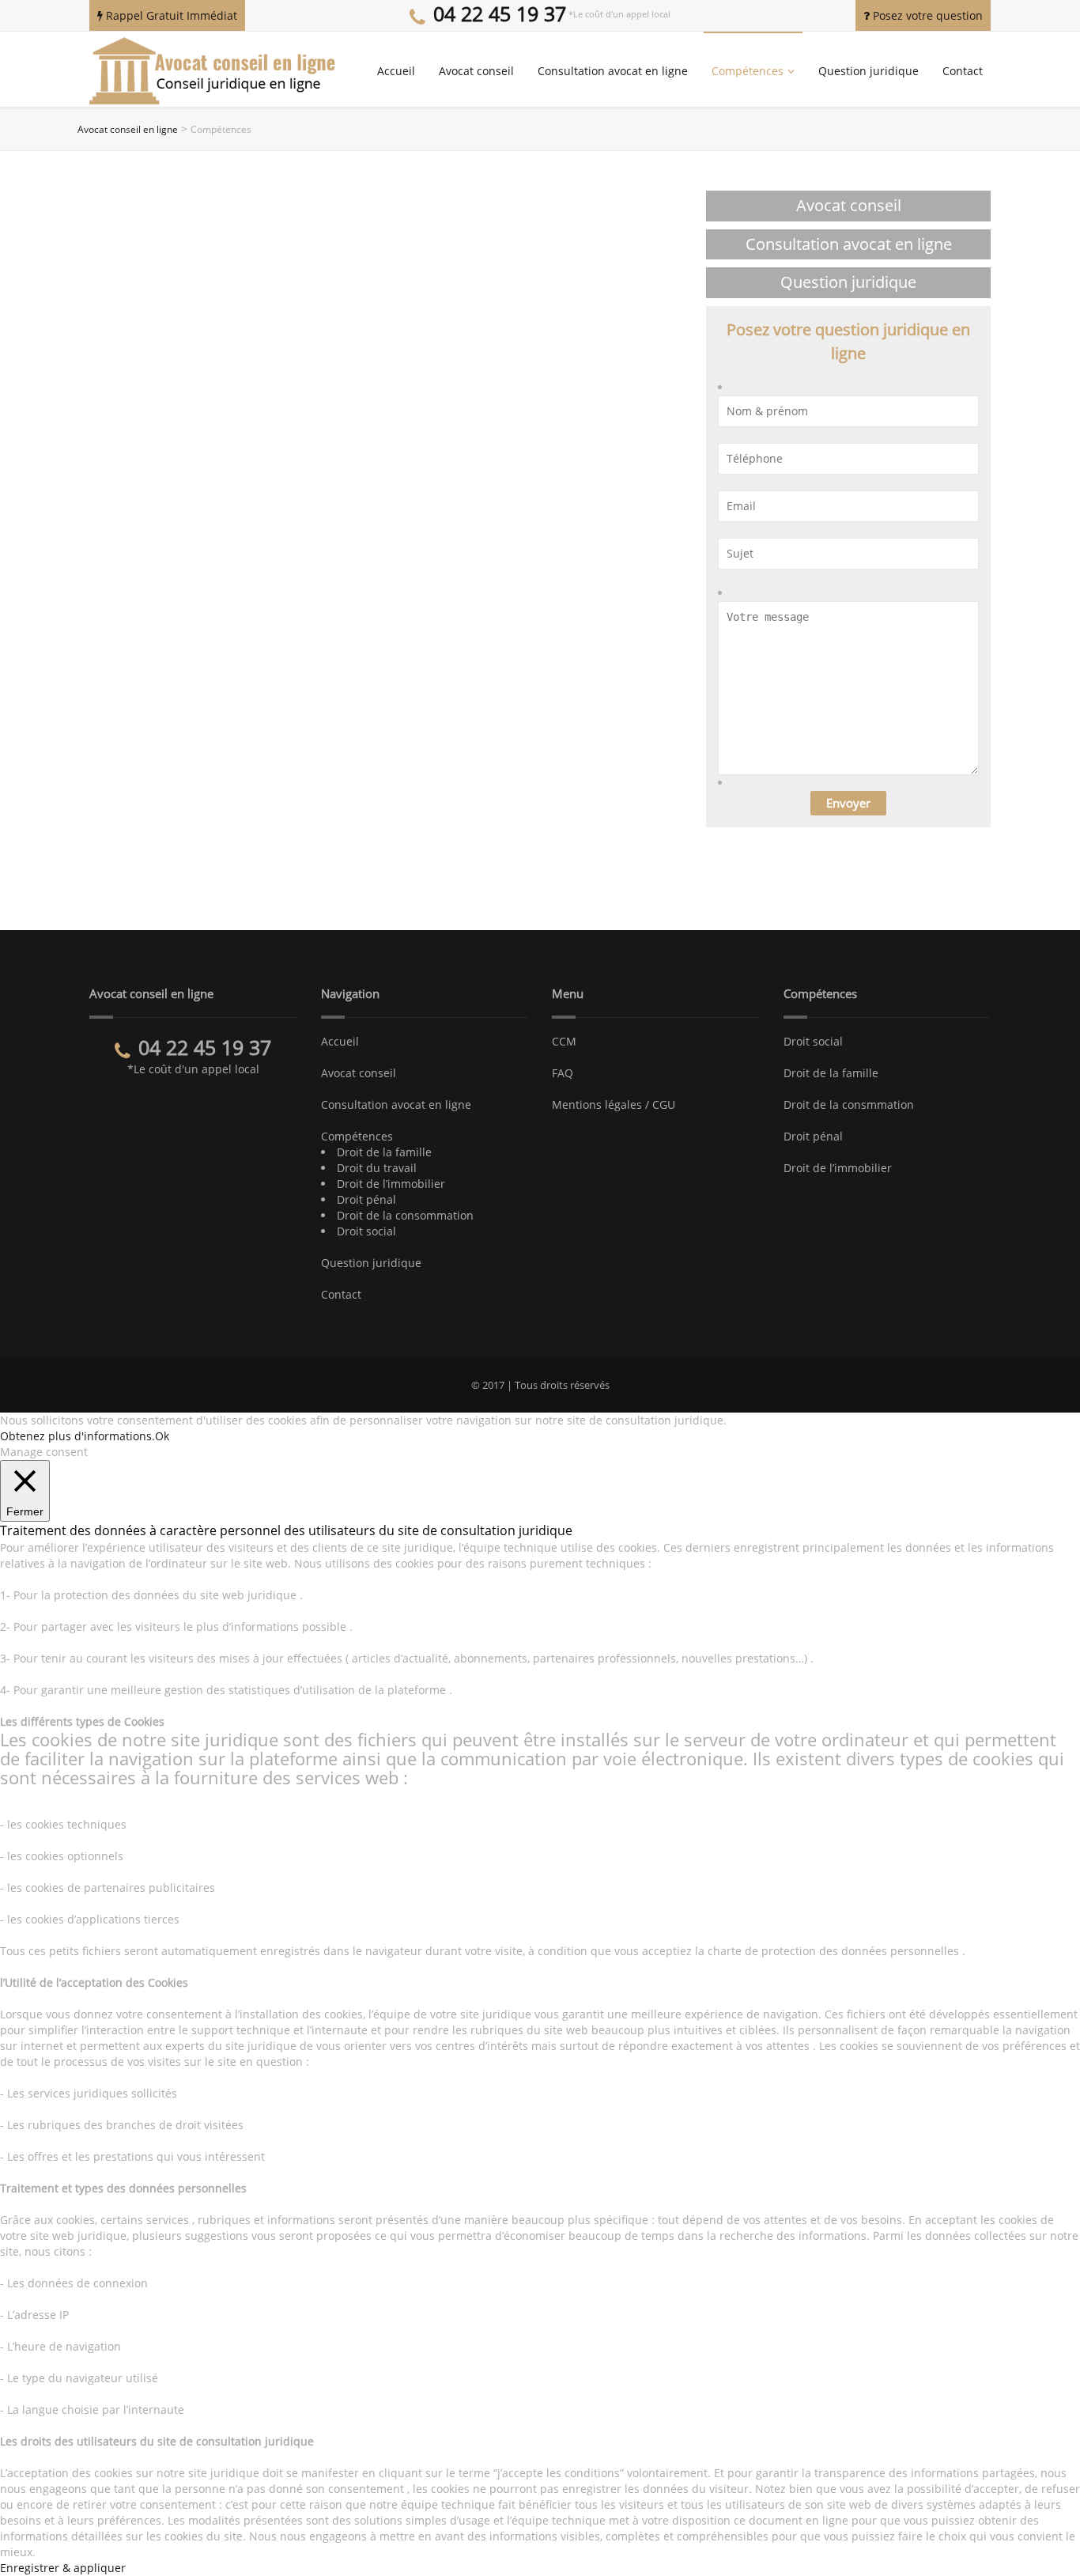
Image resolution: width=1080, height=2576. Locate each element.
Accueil (396, 71)
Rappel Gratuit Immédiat (170, 15)
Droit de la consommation (405, 1215)
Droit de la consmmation (849, 1105)
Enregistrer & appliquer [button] (63, 2568)
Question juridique (869, 71)
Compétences (748, 71)
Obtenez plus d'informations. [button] (77, 1436)
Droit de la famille (384, 1152)
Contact (963, 71)
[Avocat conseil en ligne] (214, 70)
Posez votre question (926, 15)
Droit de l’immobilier (391, 1184)
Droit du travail (377, 1168)
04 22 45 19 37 (500, 13)
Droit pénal (366, 1199)
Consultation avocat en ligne (613, 71)
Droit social (366, 1231)
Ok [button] (162, 1436)
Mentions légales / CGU (614, 1105)
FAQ (563, 1073)
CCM (564, 1041)
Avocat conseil (476, 71)
